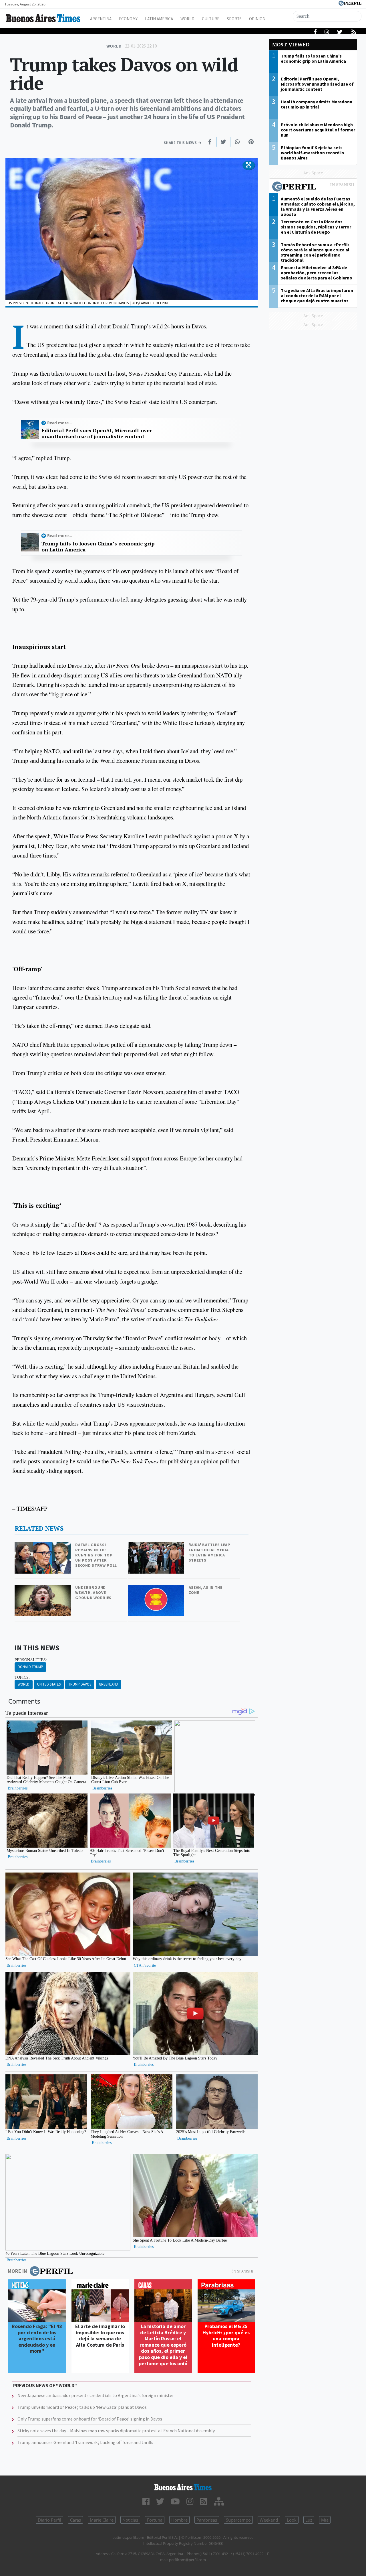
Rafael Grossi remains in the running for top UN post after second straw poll (96, 1555)
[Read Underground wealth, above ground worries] (43, 1589)
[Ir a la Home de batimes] (183, 2487)
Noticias (130, 2520)
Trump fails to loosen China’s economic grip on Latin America (98, 547)
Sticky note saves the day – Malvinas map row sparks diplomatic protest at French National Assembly (116, 2431)
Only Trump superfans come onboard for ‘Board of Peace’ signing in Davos (90, 2419)
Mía (325, 2520)
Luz (309, 2520)
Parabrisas (207, 2520)
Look (292, 2520)
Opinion (257, 19)
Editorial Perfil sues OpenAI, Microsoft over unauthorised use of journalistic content (97, 434)
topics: (22, 1677)
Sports (234, 19)
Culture (211, 19)
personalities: (31, 1660)
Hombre (179, 2520)
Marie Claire (102, 2520)
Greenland (109, 1684)
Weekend (269, 2520)
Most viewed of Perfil (313, 187)
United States (49, 1684)
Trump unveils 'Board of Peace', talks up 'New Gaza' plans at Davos (82, 2407)
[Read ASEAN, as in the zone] (157, 1589)
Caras (75, 2520)
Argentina (101, 19)
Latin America (159, 19)
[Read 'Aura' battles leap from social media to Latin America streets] (157, 1546)
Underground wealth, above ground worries (93, 1592)
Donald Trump (30, 1667)
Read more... (60, 423)
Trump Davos (80, 1684)
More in (17, 2271)
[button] (249, 165)
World (187, 19)
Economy (128, 19)
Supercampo (238, 2520)
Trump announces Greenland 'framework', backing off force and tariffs (85, 2442)
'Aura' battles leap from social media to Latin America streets (210, 1552)
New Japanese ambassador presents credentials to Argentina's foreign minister (96, 2395)
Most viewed (291, 45)
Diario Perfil (49, 2520)
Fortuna (155, 2520)
